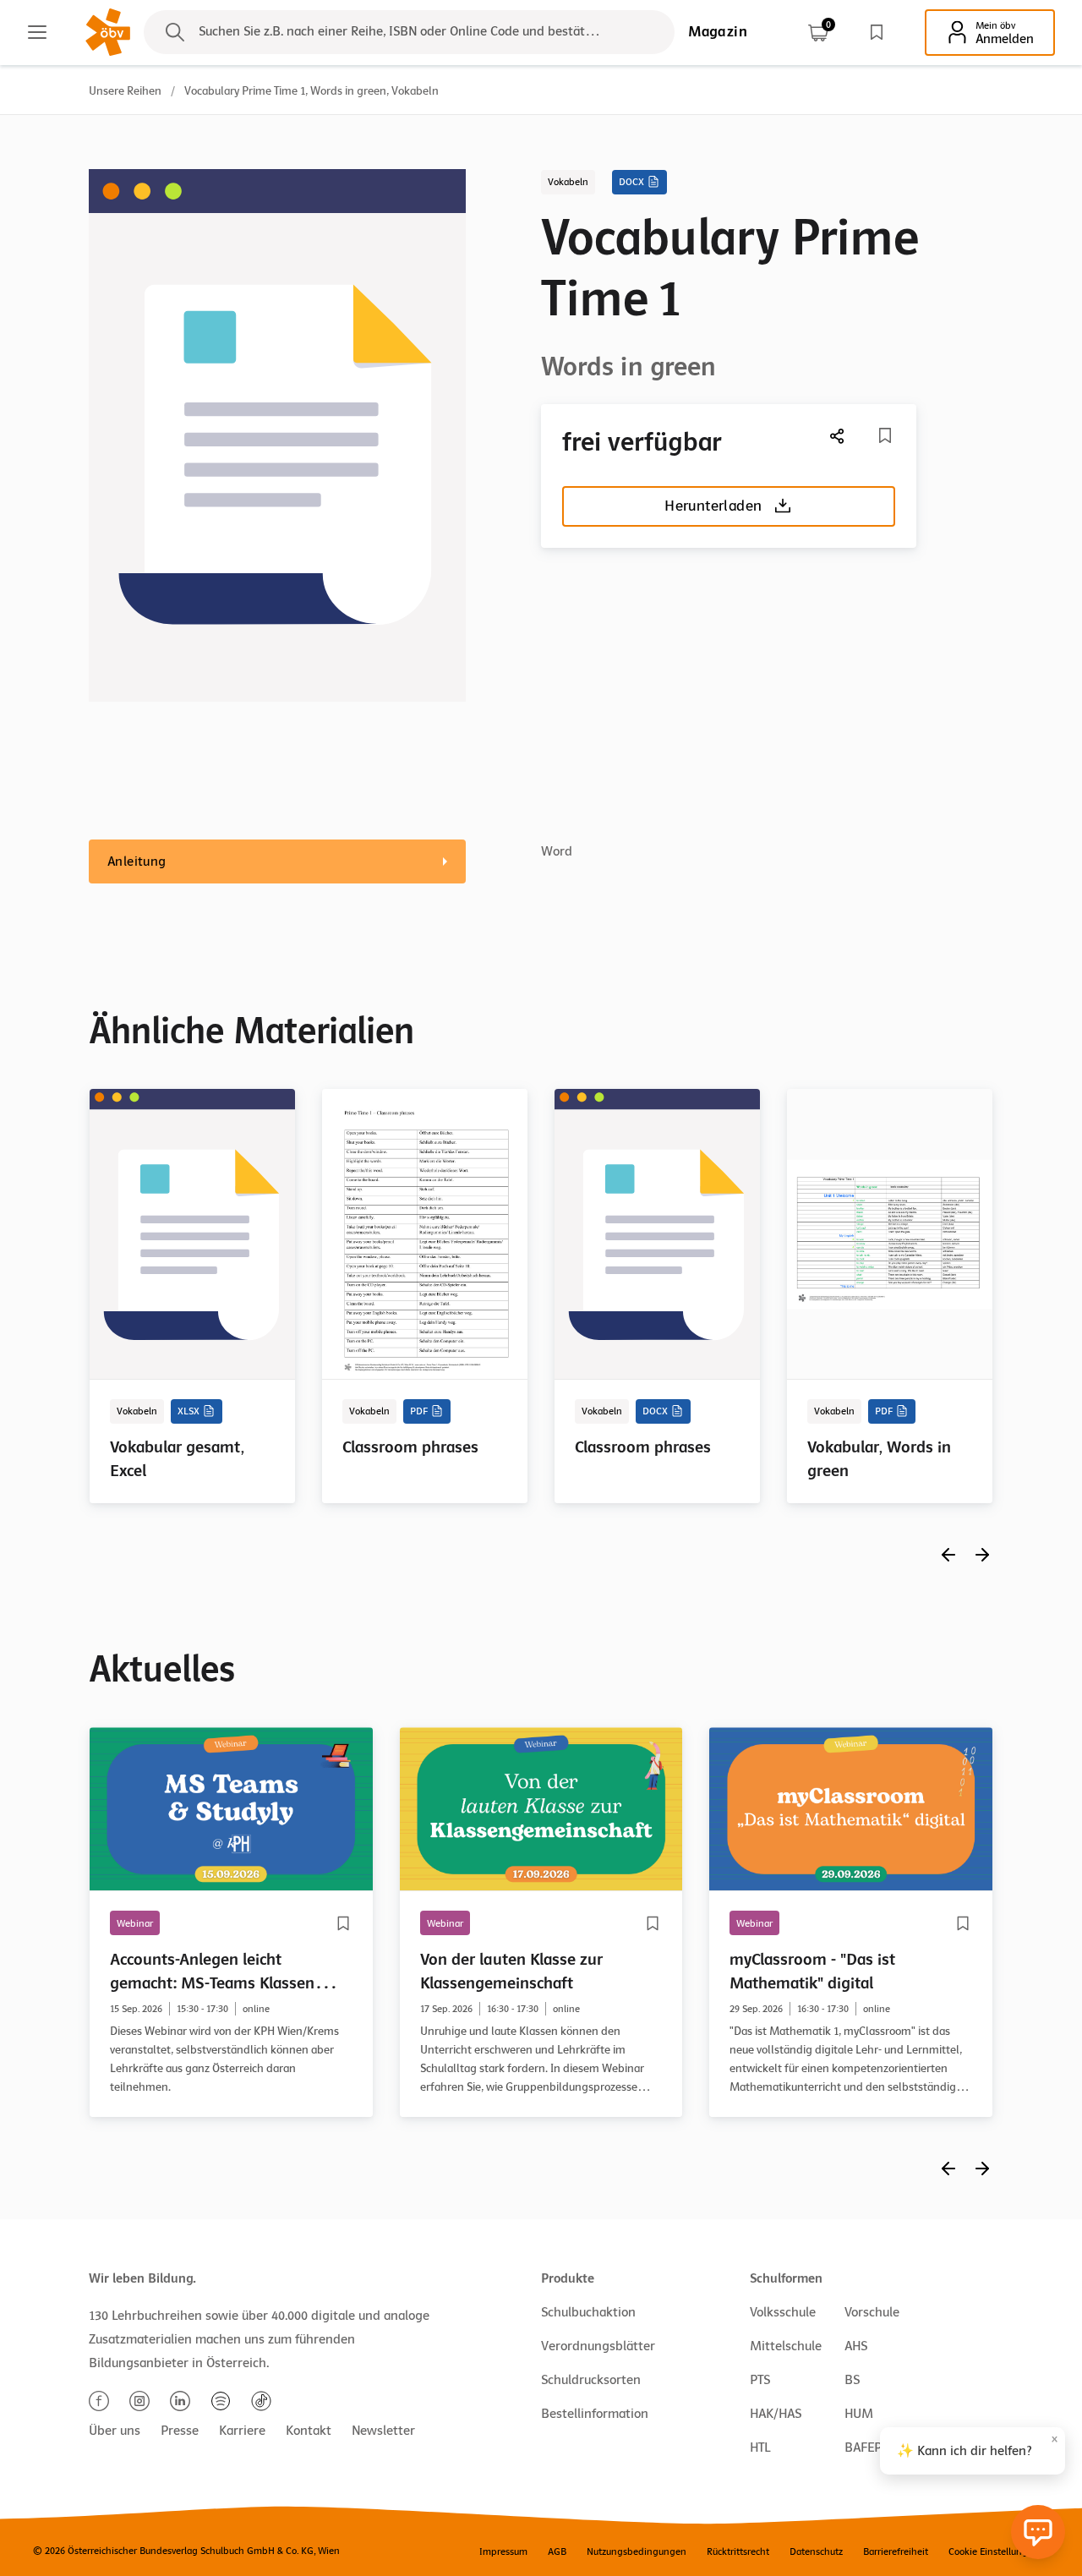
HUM (859, 2414)
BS (852, 2380)
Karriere (242, 2431)
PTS (760, 2380)
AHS (856, 2346)
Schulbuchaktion (588, 2312)
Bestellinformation (595, 2414)
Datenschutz (816, 2551)
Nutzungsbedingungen (637, 2551)
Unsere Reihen (125, 91)
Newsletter (383, 2431)
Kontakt (309, 2431)
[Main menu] (37, 32)
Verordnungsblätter (598, 2346)
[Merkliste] (877, 32)
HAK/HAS (776, 2414)
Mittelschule (786, 2346)
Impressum (503, 2551)
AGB (557, 2551)
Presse (180, 2431)
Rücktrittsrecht (738, 2551)
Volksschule (783, 2312)
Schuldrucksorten (591, 2380)
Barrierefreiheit (896, 2551)
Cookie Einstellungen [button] (994, 2551)
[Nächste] (838, 436)
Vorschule (872, 2312)
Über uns (115, 2431)
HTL (760, 2447)
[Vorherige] (948, 1554)
